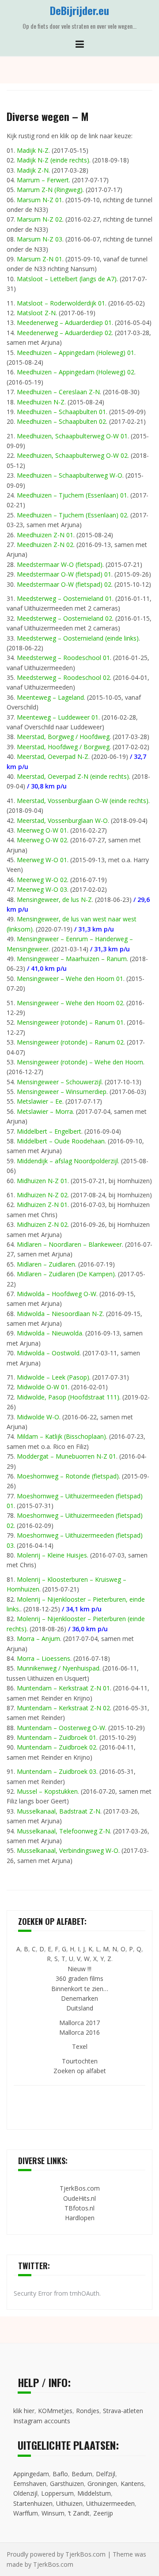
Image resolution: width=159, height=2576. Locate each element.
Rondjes (88, 2411)
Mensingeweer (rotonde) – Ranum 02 (70, 1042)
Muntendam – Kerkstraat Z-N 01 (63, 1688)
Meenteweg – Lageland (50, 697)
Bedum (82, 2474)
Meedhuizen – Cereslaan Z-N (58, 392)
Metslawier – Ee (40, 1101)
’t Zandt (79, 2513)
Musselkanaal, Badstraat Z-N (59, 1811)
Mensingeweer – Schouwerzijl (59, 1082)
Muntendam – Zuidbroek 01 (57, 1737)
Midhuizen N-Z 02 (42, 1195)
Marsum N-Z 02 (40, 219)
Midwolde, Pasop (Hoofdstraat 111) (68, 1397)
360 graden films (79, 1978)
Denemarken (79, 1998)
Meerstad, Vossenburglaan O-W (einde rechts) (83, 801)
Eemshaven (30, 2484)
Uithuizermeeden (110, 2503)
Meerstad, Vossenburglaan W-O (62, 820)
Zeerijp (103, 2513)
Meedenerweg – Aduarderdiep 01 (64, 322)
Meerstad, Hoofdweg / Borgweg (63, 747)
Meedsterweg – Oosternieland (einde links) (78, 638)
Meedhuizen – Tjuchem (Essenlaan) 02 (72, 515)
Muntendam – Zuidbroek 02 (57, 1747)
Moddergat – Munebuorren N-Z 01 (66, 1456)
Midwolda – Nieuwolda (49, 1333)
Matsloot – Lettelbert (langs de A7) (67, 279)
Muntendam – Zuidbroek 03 (57, 1771)
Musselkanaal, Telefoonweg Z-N (63, 1831)
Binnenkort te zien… (80, 1989)
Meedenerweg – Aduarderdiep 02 (64, 333)
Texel (80, 2046)
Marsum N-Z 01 (40, 200)
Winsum (53, 2513)
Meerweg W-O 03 (42, 889)
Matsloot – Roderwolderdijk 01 (61, 303)
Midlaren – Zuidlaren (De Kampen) (66, 1274)
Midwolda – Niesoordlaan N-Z (60, 1314)
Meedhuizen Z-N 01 (45, 535)
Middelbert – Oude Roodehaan (61, 1141)
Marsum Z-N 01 (40, 259)
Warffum (26, 2513)
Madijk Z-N (33, 170)
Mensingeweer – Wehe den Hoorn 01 (70, 979)
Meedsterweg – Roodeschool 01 (63, 658)
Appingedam (31, 2474)
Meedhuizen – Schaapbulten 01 (61, 412)
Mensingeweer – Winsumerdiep (62, 1092)
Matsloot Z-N (36, 313)
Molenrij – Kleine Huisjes (52, 1555)
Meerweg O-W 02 (42, 840)
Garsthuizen (67, 2484)
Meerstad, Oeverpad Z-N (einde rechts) (73, 776)
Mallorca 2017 (79, 2023)
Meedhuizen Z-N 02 (45, 545)
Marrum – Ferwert (43, 180)
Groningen (102, 2484)
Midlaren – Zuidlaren (46, 1264)
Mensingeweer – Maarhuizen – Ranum (72, 959)
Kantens (132, 2484)
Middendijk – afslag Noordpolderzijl (67, 1161)
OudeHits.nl (79, 2198)
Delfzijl (106, 2474)
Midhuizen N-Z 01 (42, 1181)
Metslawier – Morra (45, 1111)
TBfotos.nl (79, 2208)
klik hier (24, 2411)
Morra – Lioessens (44, 1658)
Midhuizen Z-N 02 (42, 1224)
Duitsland (80, 2008)
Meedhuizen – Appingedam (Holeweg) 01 (76, 353)
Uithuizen (69, 2503)
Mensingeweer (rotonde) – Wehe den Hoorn (80, 1062)
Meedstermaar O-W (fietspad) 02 (64, 584)
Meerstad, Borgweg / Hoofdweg (63, 737)
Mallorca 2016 (79, 2032)
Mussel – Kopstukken (47, 1791)
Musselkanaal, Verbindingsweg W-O (68, 1850)
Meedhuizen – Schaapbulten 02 (61, 421)
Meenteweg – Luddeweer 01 (58, 717)
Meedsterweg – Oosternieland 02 (64, 618)
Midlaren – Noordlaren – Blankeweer (69, 1244)
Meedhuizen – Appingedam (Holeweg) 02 (76, 372)
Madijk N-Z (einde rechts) (53, 160)
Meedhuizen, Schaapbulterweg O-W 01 (72, 436)
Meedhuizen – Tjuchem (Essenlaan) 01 (72, 495)
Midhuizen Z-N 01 (42, 1205)
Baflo (60, 2474)
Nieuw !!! (79, 1969)
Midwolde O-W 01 (42, 1387)
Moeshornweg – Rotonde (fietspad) (68, 1476)
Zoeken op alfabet (80, 2071)
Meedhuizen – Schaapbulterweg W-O (70, 475)
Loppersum (57, 2493)
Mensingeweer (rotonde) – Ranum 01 (70, 1022)
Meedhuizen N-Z (41, 402)
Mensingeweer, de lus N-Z (54, 900)
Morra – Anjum (38, 1639)
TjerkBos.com (80, 2188)
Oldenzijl (25, 2493)
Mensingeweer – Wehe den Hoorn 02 (70, 1003)
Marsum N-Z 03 (40, 239)
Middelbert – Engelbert (49, 1131)
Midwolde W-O (38, 1417)
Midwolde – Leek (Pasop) (53, 1377)
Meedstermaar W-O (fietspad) (60, 564)
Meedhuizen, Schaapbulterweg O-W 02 (72, 455)
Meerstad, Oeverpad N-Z (53, 756)
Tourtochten (80, 2061)
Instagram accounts (42, 2421)
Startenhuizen (33, 2503)
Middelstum (94, 2493)
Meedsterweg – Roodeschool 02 (63, 677)
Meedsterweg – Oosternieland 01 (64, 598)
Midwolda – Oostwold (48, 1353)
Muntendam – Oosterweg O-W (61, 1728)
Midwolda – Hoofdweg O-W (57, 1294)
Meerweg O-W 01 (42, 830)
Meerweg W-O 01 (42, 860)
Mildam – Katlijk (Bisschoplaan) (61, 1436)
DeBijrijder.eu (79, 10)
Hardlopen (80, 2218)
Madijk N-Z (33, 150)
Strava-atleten (123, 2411)
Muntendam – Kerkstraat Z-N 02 (63, 1708)
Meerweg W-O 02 (42, 880)
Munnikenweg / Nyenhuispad (58, 1668)
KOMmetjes (55, 2411)
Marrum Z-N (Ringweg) (50, 190)
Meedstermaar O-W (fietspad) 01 (64, 574)
